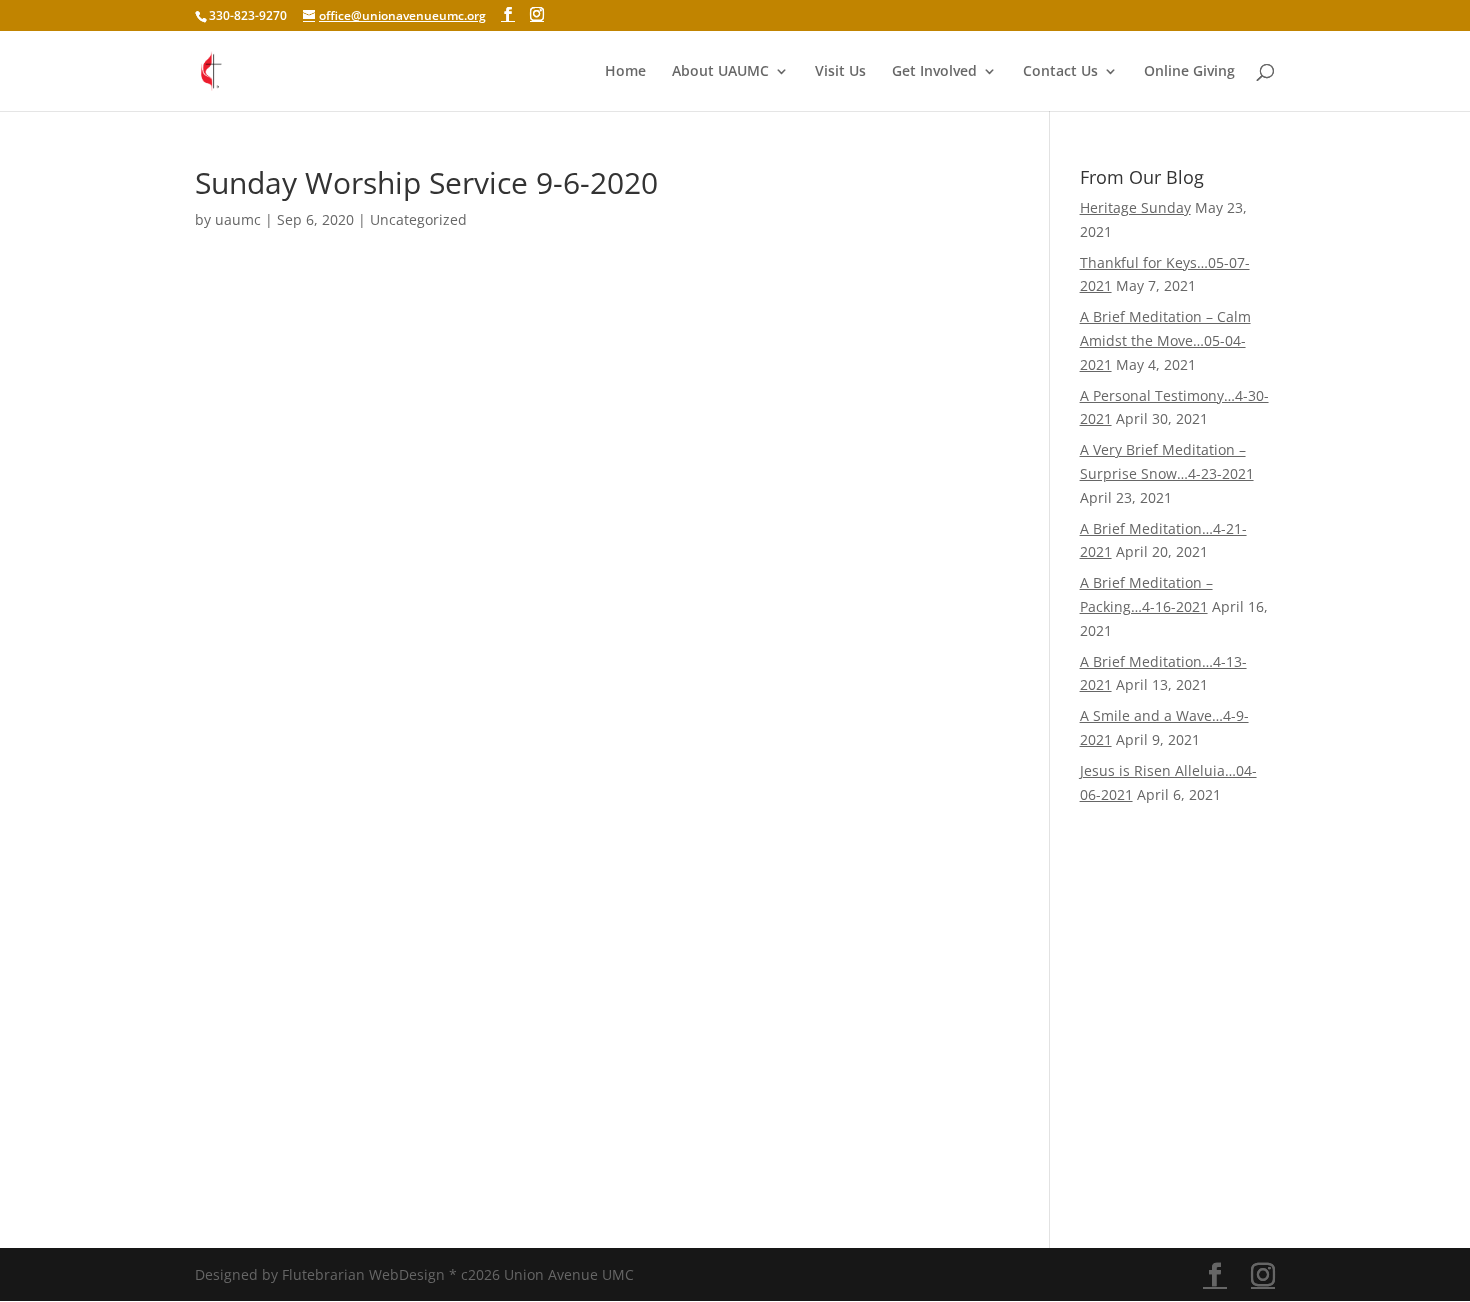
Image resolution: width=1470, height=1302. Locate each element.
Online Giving (1189, 72)
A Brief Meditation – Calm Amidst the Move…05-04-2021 (1165, 340)
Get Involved (934, 72)
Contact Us (1060, 72)
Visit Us (840, 72)
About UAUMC (720, 72)
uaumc (238, 219)
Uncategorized (418, 219)
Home (625, 72)
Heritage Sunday (1135, 207)
